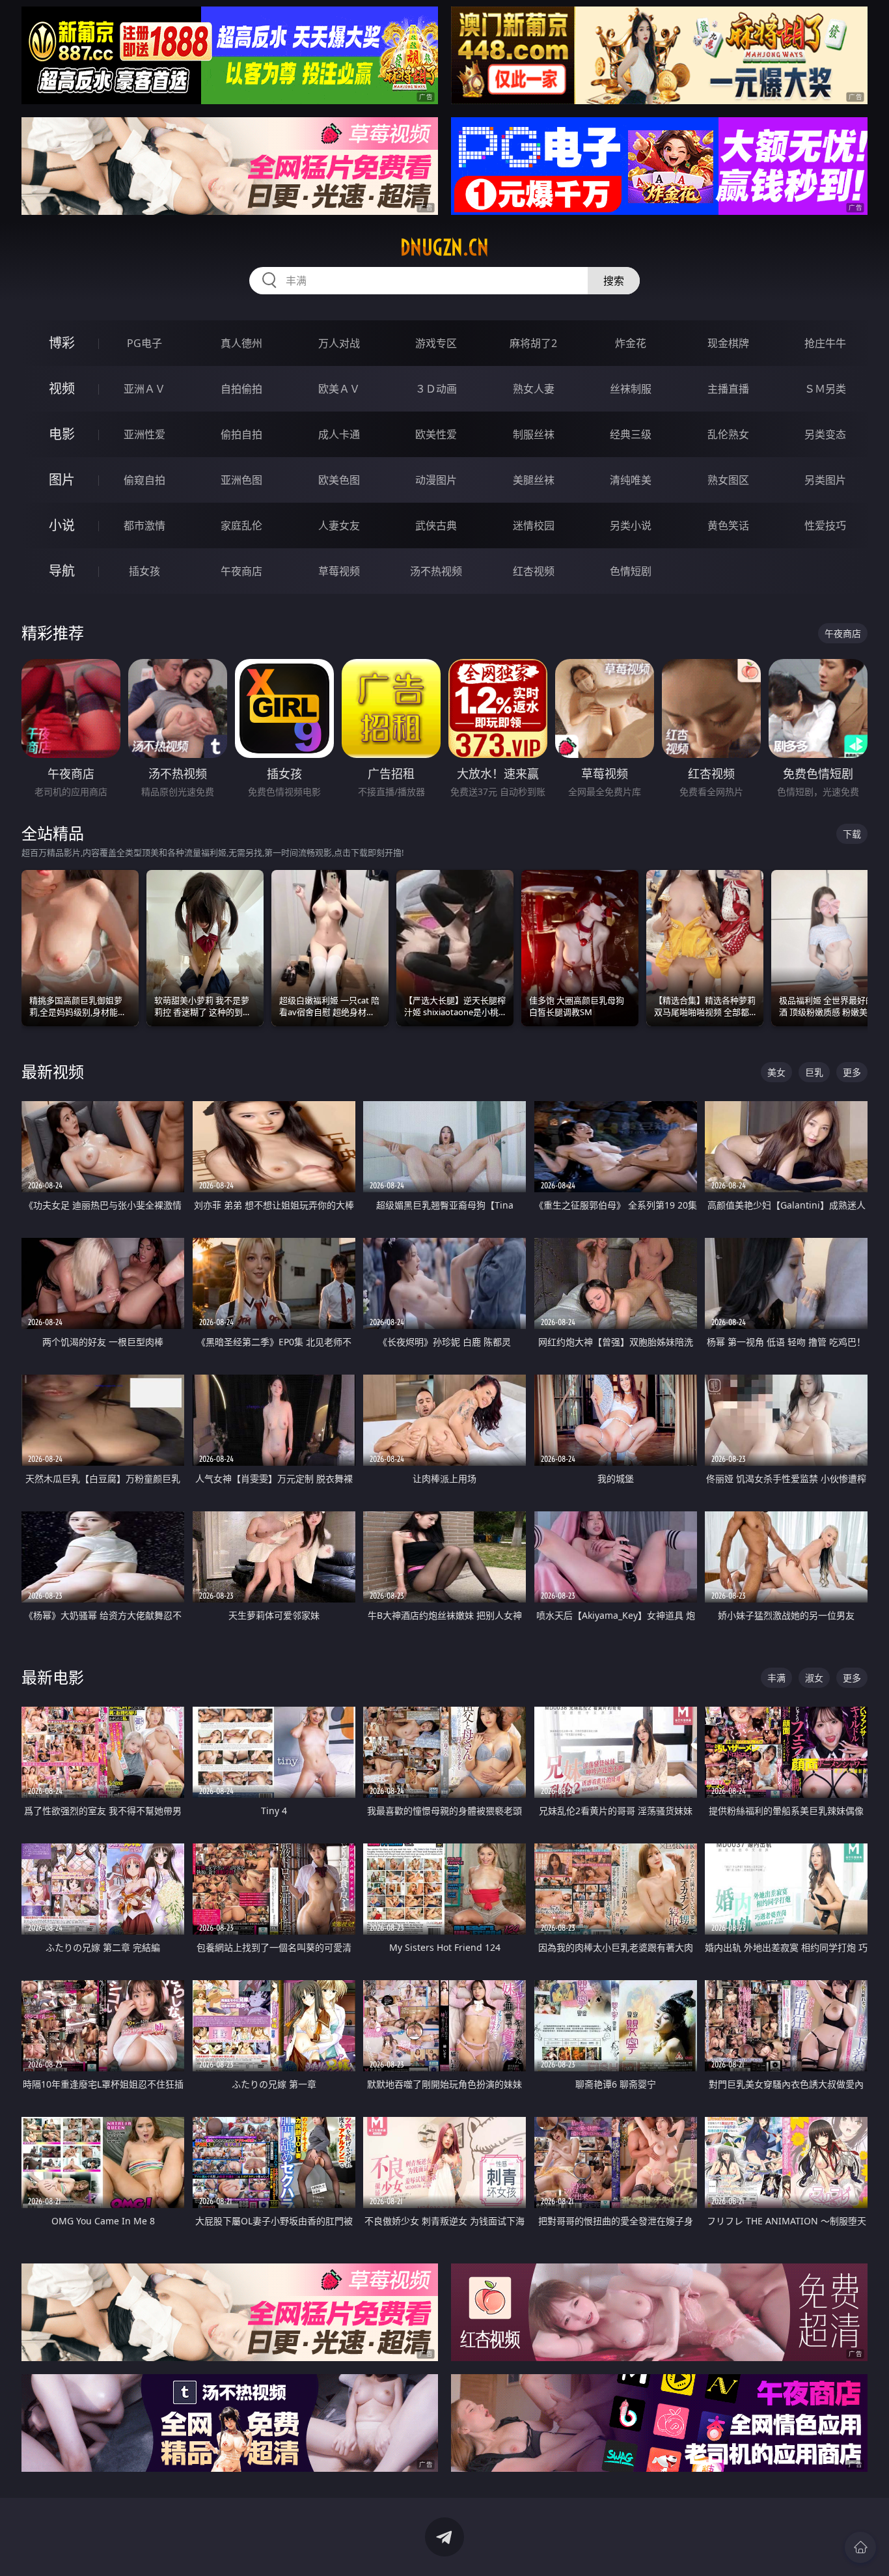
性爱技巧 (825, 525)
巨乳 (814, 1072)
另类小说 (631, 525)
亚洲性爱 (144, 434)
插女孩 (144, 571)
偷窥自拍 (144, 480)
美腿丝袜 (534, 480)
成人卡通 (339, 434)
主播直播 (728, 389)
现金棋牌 (728, 343)
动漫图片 (436, 480)
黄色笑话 (728, 525)
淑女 (814, 1678)
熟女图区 (728, 480)
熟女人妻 (534, 389)
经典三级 (631, 434)
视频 (62, 388)
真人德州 (241, 343)
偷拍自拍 (241, 434)
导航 (62, 571)
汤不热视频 (436, 571)
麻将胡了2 (533, 343)
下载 (852, 834)
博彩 (62, 343)
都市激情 (144, 525)
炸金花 (631, 343)
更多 (852, 1072)
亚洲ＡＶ (144, 389)
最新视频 (53, 1071)
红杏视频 (534, 571)
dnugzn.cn (444, 247)
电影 (62, 434)
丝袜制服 (631, 389)
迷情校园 (534, 525)
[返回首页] (860, 2547)
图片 (62, 480)
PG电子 (144, 343)
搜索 (614, 281)
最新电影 (53, 1677)
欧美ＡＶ (339, 389)
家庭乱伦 (241, 525)
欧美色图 (339, 480)
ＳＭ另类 (825, 389)
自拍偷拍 (241, 389)
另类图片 (825, 480)
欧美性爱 (436, 434)
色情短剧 (631, 571)
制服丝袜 (534, 434)
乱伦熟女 (728, 434)
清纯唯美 (631, 480)
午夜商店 (241, 571)
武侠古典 (436, 525)
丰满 (776, 1678)
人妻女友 (339, 525)
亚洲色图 (241, 480)
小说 (62, 525)
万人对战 (339, 343)
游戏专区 (436, 343)
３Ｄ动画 (436, 389)
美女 (776, 1072)
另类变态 (825, 434)
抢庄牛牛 (825, 343)
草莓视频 (339, 571)
